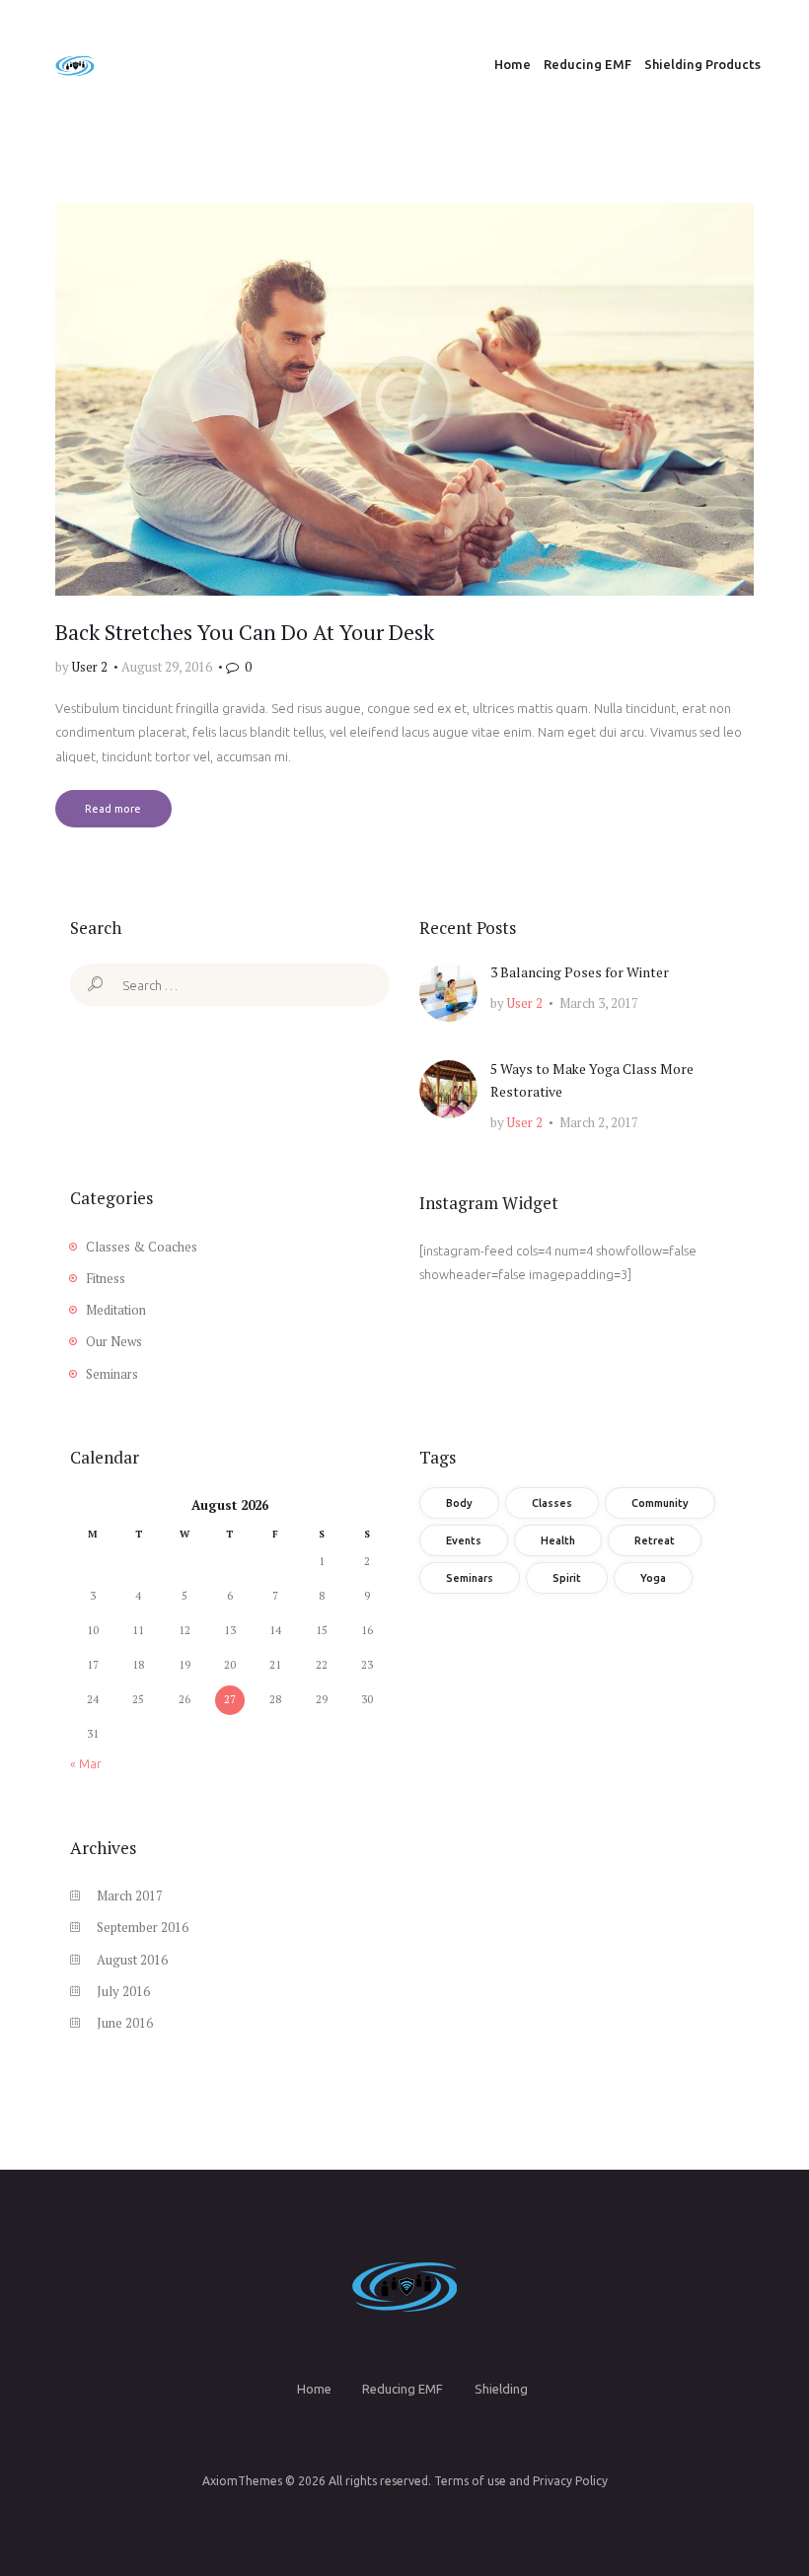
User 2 (91, 667)
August (132, 1960)
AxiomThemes (242, 2481)
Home (314, 2389)
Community (660, 1503)
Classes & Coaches (142, 1247)
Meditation (116, 1310)
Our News (114, 1341)
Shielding (501, 2389)
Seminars (112, 1374)
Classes (552, 1503)
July (123, 1991)
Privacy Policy (570, 2481)
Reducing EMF (403, 2389)
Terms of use (470, 2481)
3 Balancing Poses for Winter (580, 972)
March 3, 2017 (599, 1003)
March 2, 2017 (599, 1122)
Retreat (655, 1540)
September (143, 1927)
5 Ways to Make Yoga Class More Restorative (592, 1080)
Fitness (106, 1278)
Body (459, 1503)
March (130, 1896)
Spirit (567, 1578)
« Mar (86, 1763)
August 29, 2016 (167, 667)
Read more (113, 809)
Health (558, 1540)
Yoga (653, 1578)
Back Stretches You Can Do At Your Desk (245, 632)
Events (464, 1540)
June (125, 2023)
